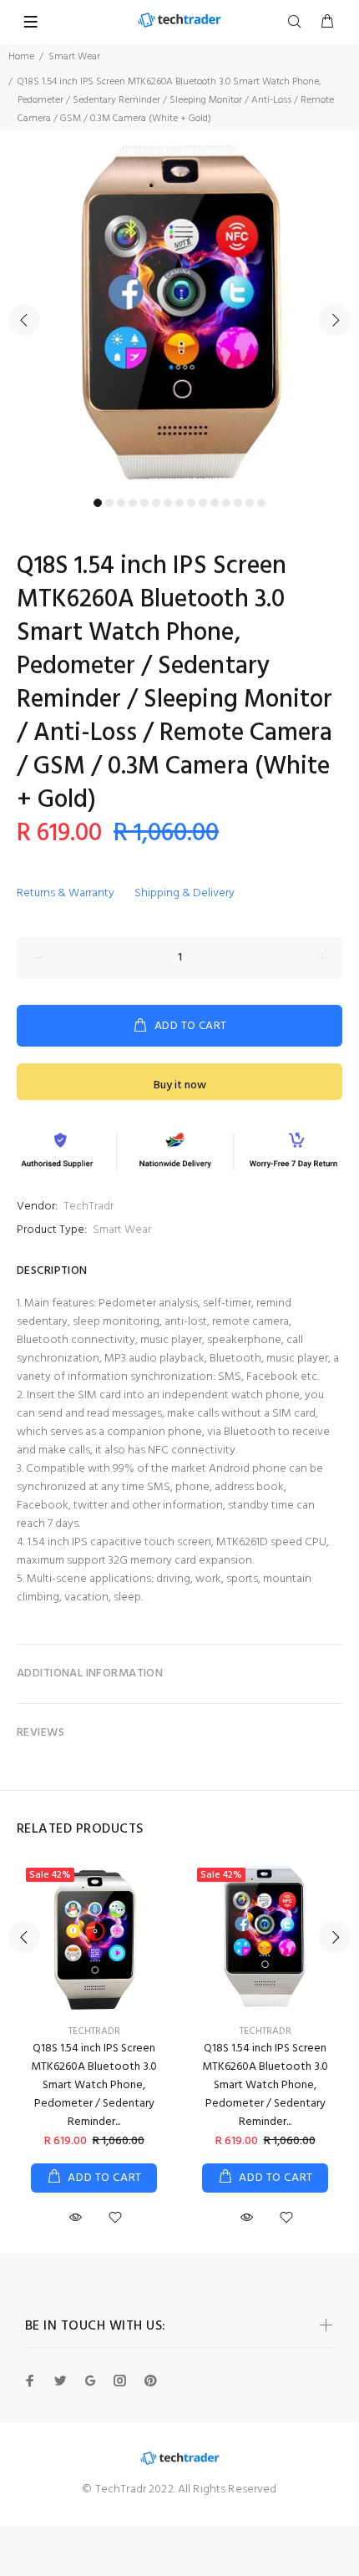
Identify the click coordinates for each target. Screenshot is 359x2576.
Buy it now (180, 1085)
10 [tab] (203, 503)
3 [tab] (121, 503)
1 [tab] (98, 503)
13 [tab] (238, 503)
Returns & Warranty (66, 893)
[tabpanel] (179, 311)
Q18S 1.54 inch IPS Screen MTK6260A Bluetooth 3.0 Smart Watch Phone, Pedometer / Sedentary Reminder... (94, 2085)
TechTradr (88, 1207)
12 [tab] (226, 503)
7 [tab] (168, 503)
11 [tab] (215, 503)
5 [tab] (144, 503)
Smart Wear (74, 57)
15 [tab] (261, 503)
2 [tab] (109, 503)
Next (335, 320)
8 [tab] (179, 503)
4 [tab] (133, 503)
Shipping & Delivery (185, 893)
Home (21, 57)
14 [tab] (250, 503)
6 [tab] (156, 503)
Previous (24, 320)
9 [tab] (191, 503)
